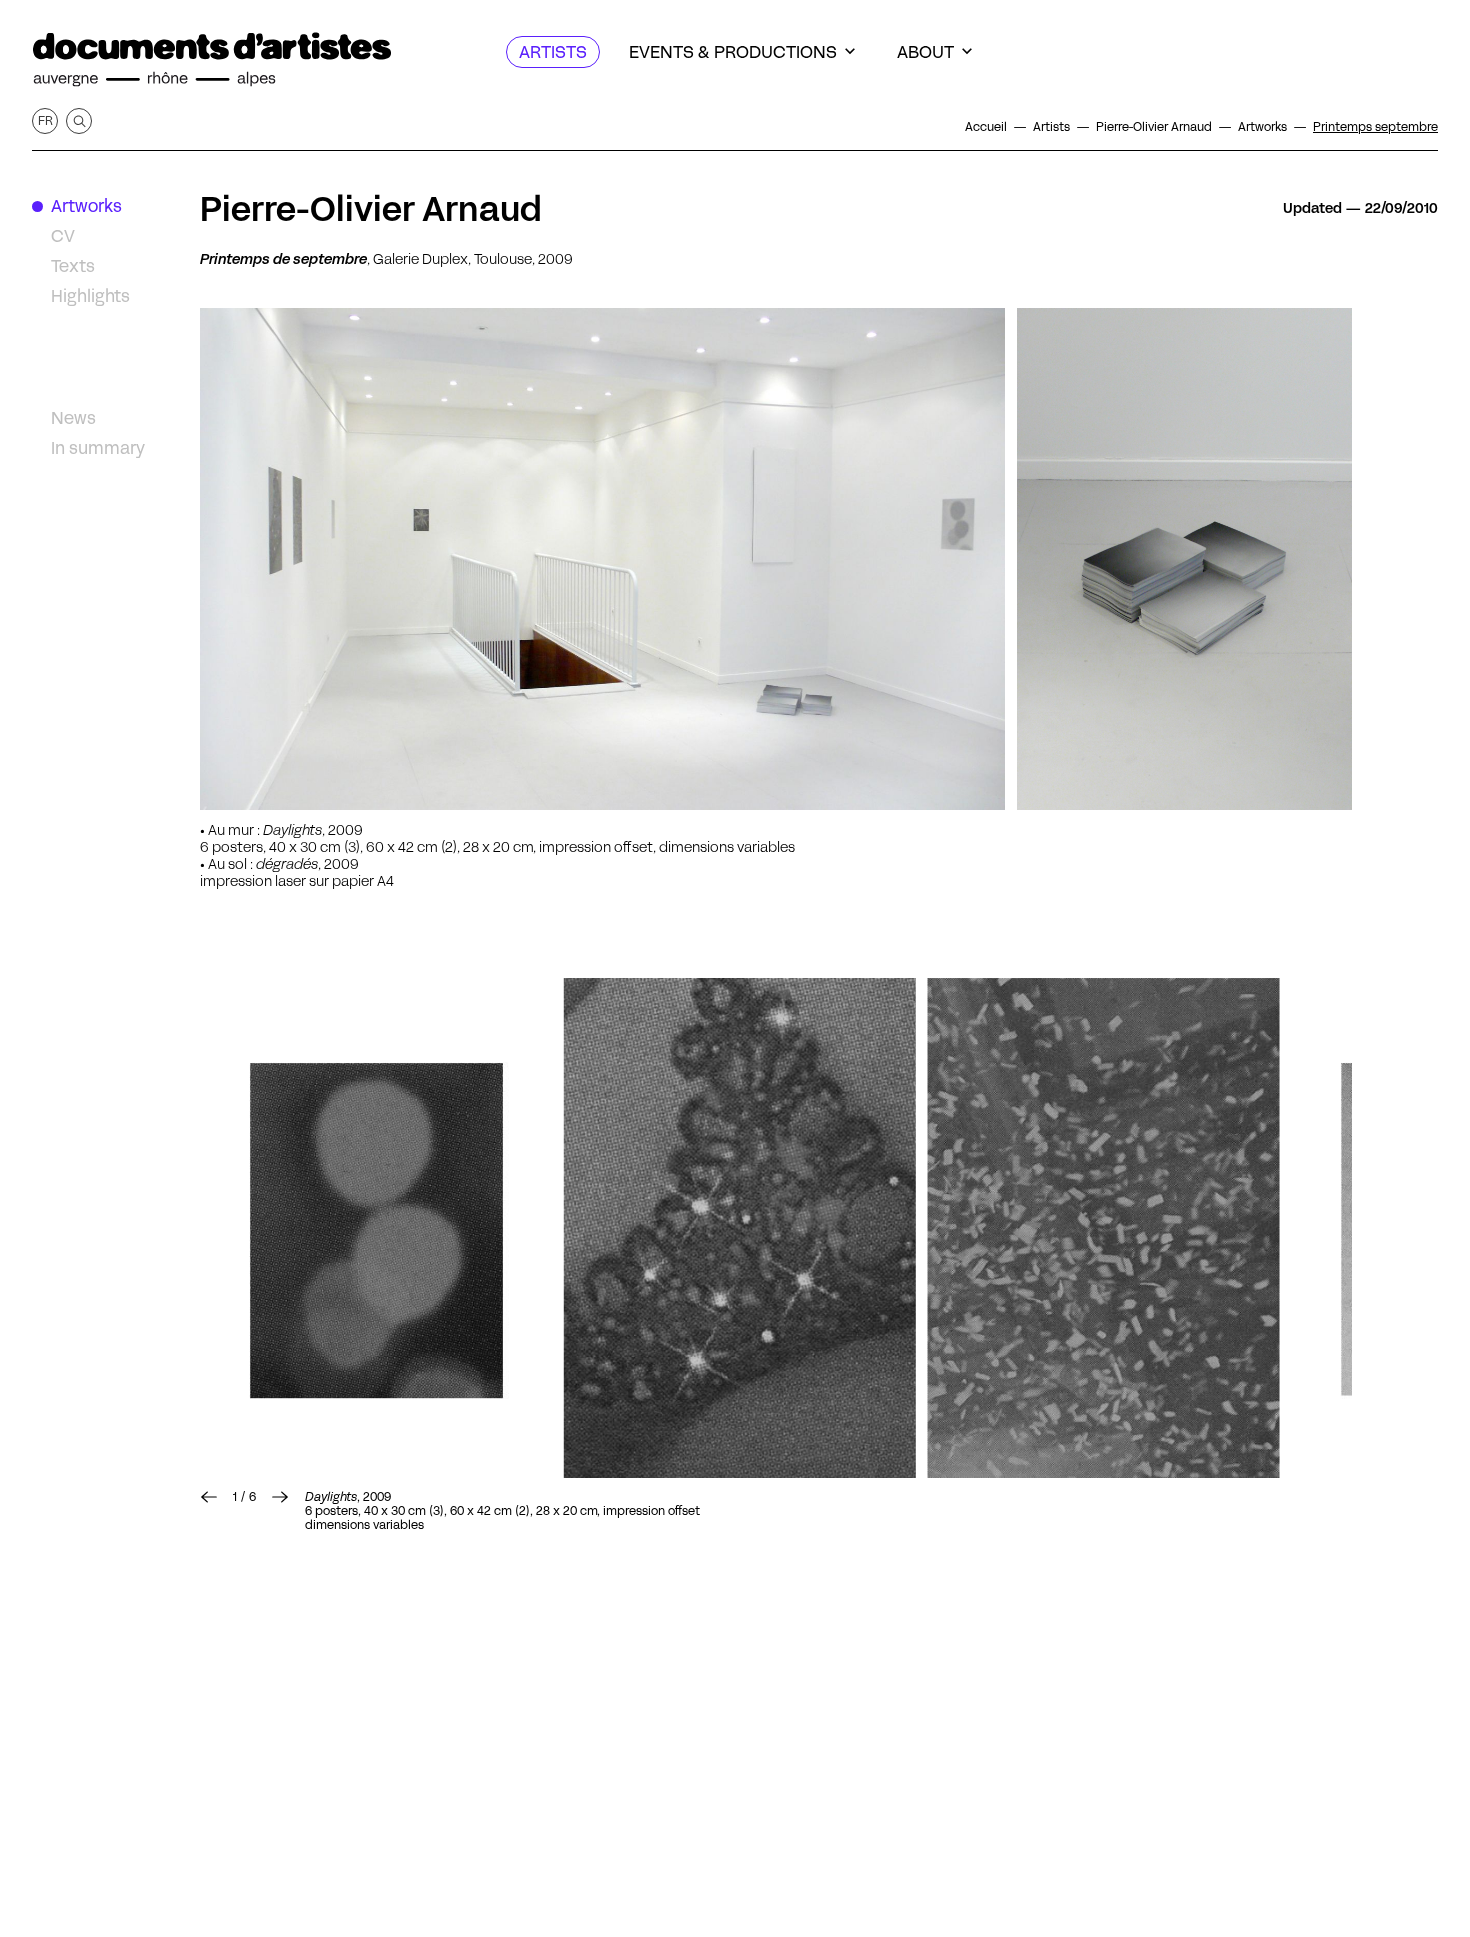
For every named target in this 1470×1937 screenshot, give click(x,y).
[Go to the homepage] (212, 60)
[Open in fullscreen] (376, 1228)
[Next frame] (280, 1497)
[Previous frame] (209, 1497)
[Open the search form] (79, 121)
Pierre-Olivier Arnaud (371, 209)
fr (45, 120)
